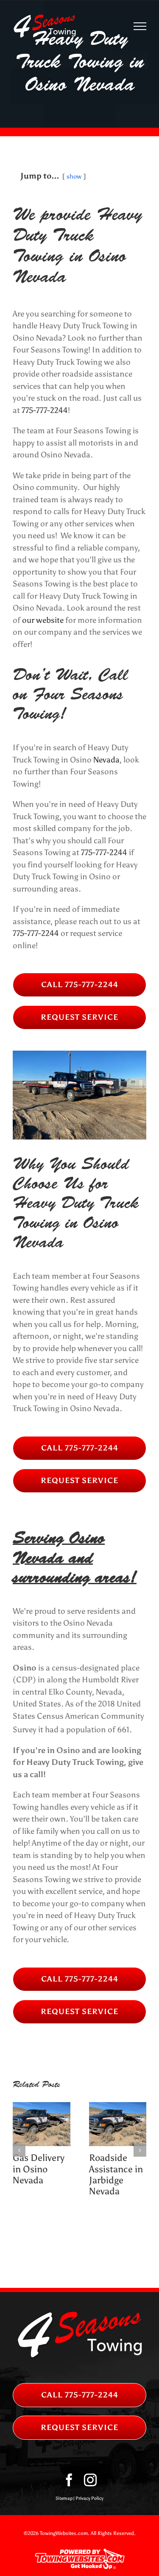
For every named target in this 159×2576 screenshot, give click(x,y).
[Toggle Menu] (140, 26)
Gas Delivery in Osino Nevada (39, 2169)
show (74, 176)
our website (43, 620)
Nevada (106, 760)
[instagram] (90, 2480)
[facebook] (69, 2480)
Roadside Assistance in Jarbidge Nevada (116, 2174)
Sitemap (64, 2498)
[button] (19, 2150)
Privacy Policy (89, 2498)
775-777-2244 (45, 410)
